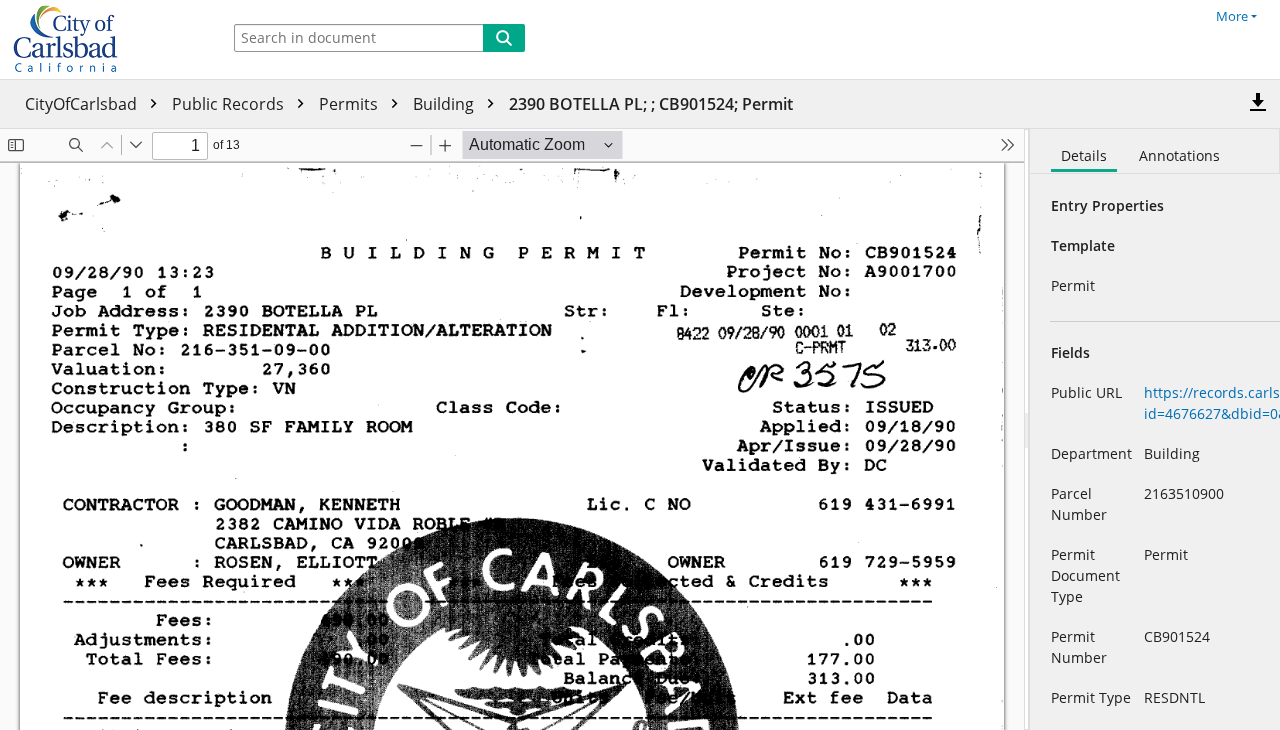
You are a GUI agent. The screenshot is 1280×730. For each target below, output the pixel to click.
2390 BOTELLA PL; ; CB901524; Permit (651, 104)
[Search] (504, 38)
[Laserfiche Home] (105, 39)
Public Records (230, 104)
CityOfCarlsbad (83, 104)
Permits (350, 104)
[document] (1155, 429)
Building (445, 104)
